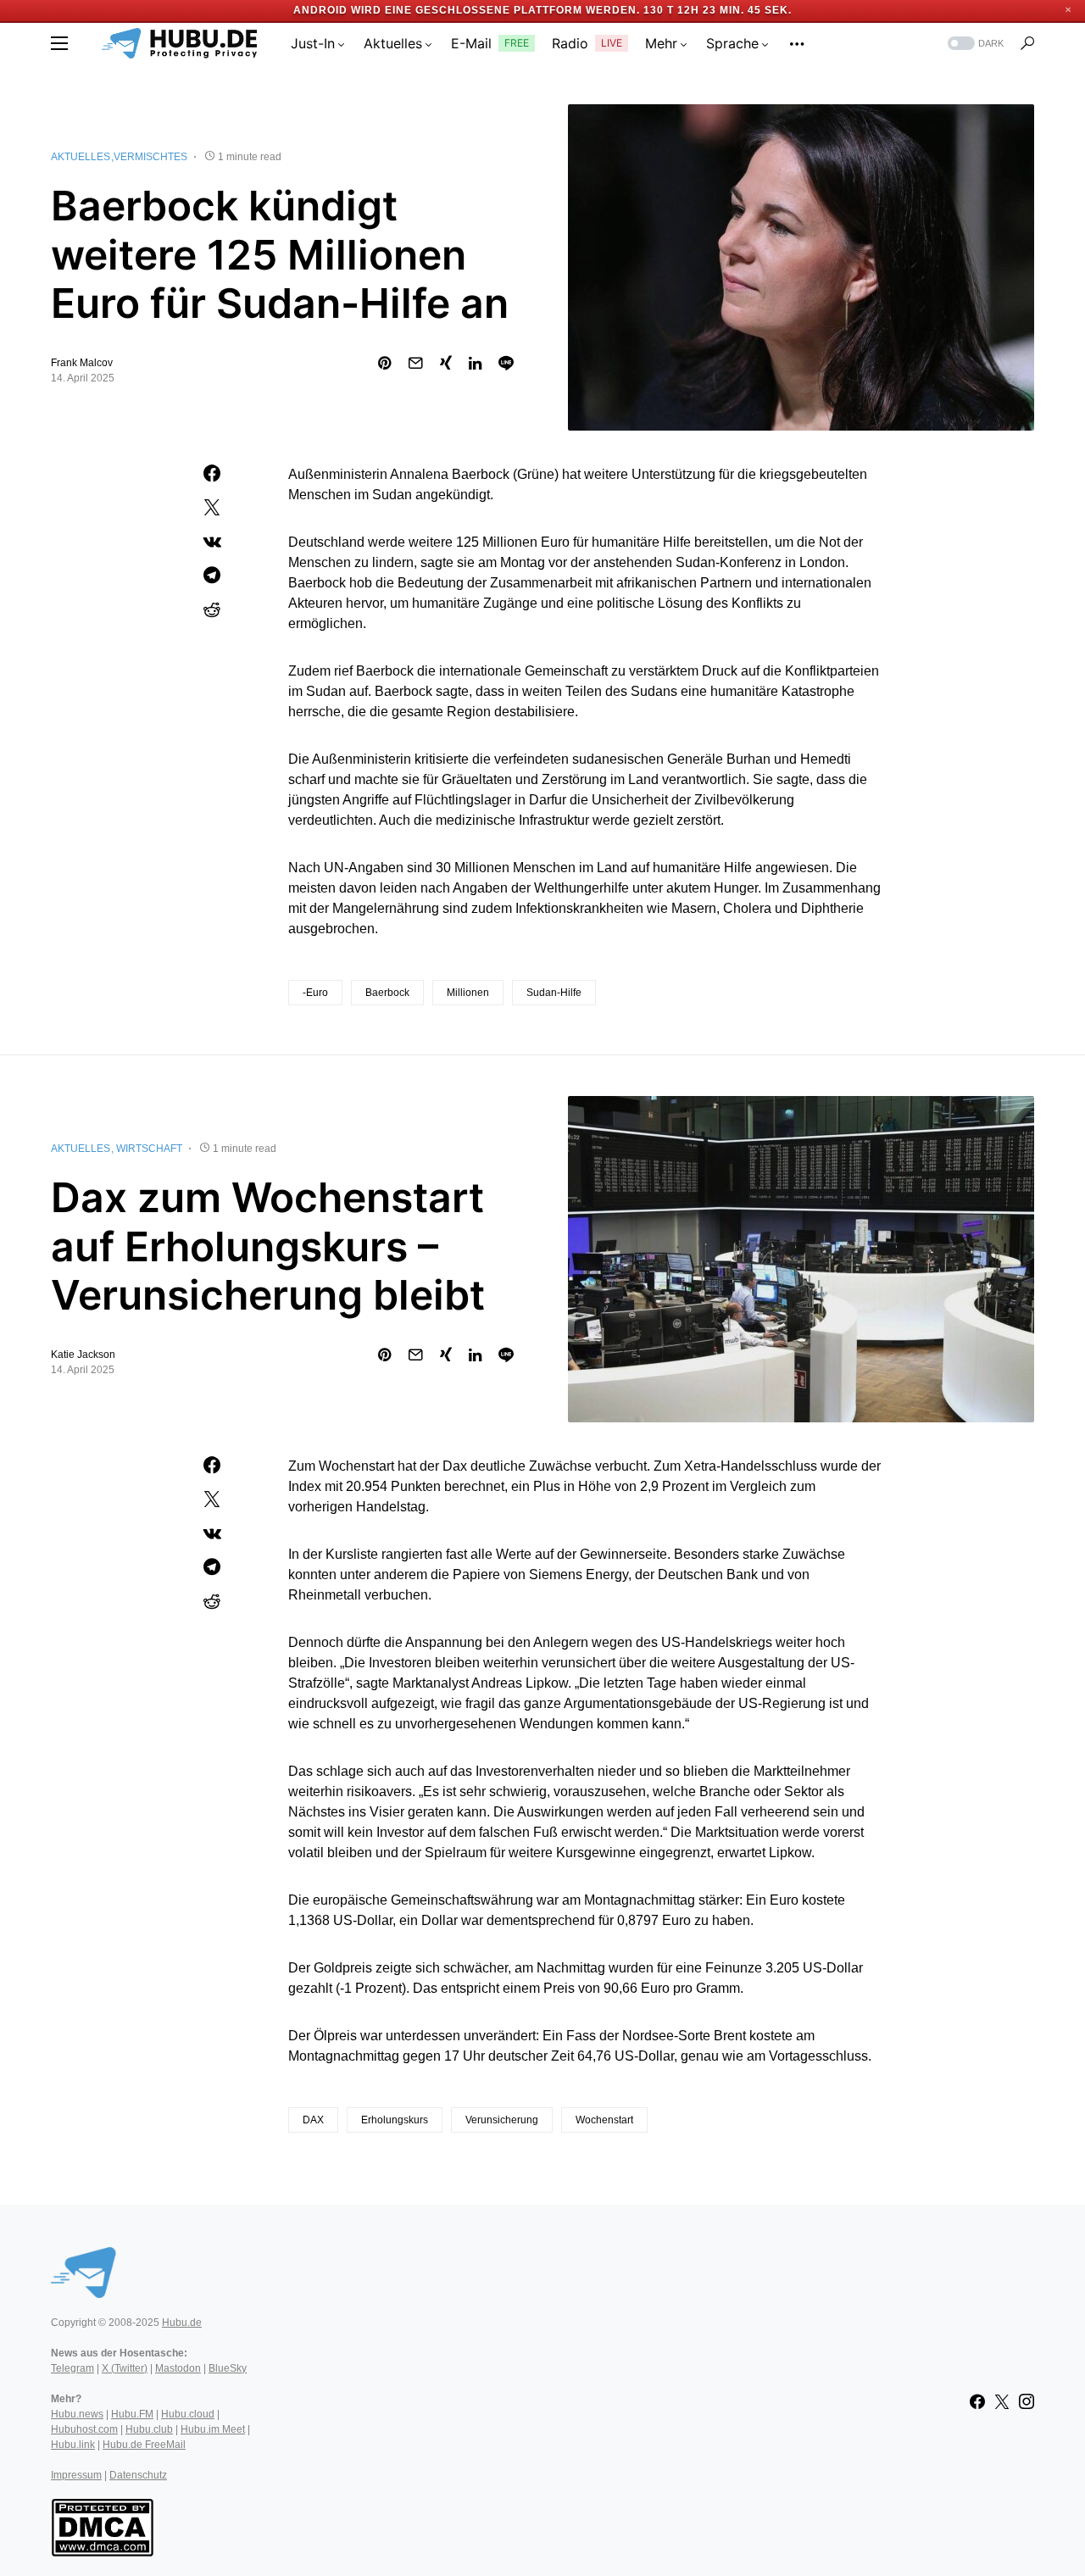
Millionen (468, 993)
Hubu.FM (132, 2414)
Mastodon (178, 2368)
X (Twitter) (125, 2368)
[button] (59, 43)
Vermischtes (150, 157)
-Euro (315, 993)
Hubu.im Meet (213, 2429)
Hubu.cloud (188, 2414)
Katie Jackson (83, 1355)
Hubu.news (77, 2414)
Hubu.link (73, 2445)
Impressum (76, 2475)
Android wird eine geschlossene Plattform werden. (467, 10)
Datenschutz (138, 2475)
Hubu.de (182, 2323)
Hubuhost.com (84, 2429)
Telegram (72, 2368)
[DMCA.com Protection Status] (102, 2526)
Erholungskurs (395, 2120)
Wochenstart (604, 2120)
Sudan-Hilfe (554, 993)
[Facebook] (977, 2401)
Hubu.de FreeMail (144, 2445)
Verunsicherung (502, 2120)
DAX (313, 2120)
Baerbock (387, 993)
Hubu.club (149, 2429)
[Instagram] (1027, 2401)
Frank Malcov (82, 363)
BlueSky (228, 2368)
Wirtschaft (149, 1149)
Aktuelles (81, 157)
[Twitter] (1002, 2401)
